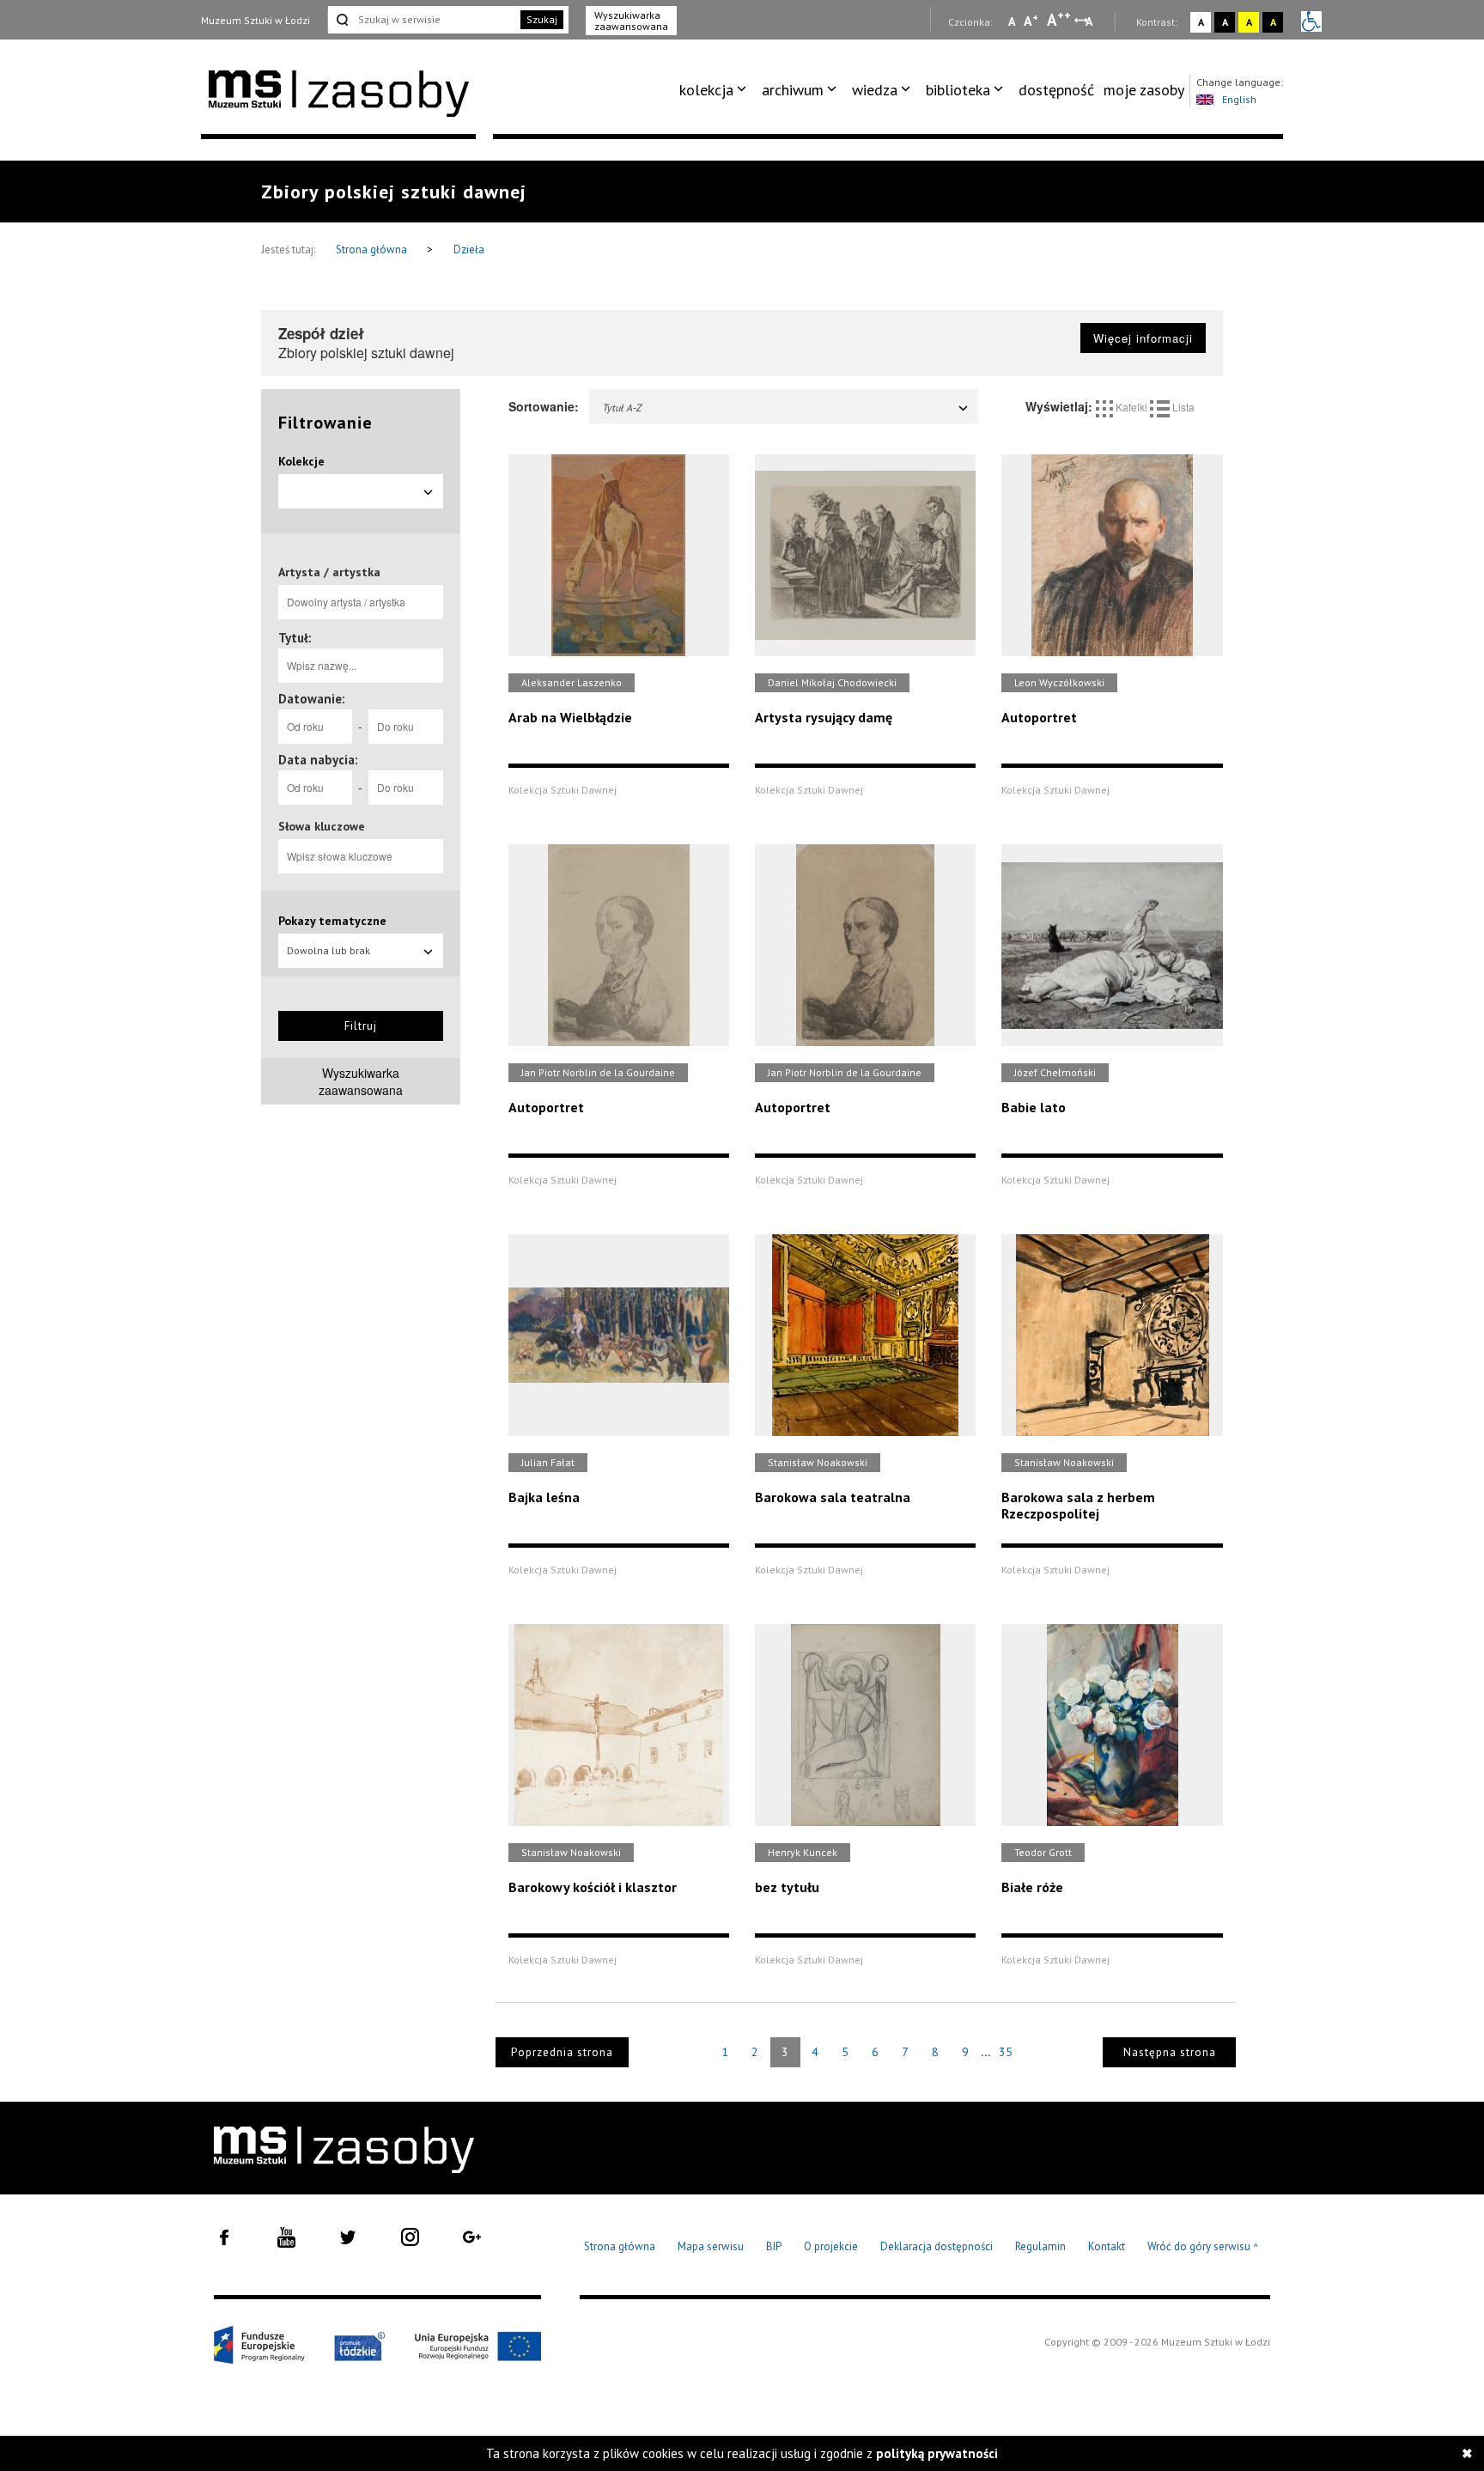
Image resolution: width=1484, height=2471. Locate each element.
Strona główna (373, 250)
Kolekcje (301, 461)
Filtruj (361, 1026)
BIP (774, 2246)
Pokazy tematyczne (332, 921)
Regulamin (1040, 2246)
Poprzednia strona (562, 2052)
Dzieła (469, 250)
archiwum (793, 90)
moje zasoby (1144, 90)
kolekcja (706, 90)
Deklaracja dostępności (937, 2246)
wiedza (875, 90)
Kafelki (1131, 407)
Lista (1182, 407)
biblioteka (958, 90)
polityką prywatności (937, 2453)
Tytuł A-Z (622, 408)
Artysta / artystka (329, 572)
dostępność (1056, 90)
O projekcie (831, 2246)
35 (1006, 2052)
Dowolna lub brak (328, 950)
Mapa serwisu (711, 2246)
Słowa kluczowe (322, 826)
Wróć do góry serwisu (1203, 2247)
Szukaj (542, 19)
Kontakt (1107, 2246)
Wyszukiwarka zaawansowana (631, 21)
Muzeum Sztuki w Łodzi (255, 20)
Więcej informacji (1143, 338)
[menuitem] (716, 90)
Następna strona (1170, 2052)
